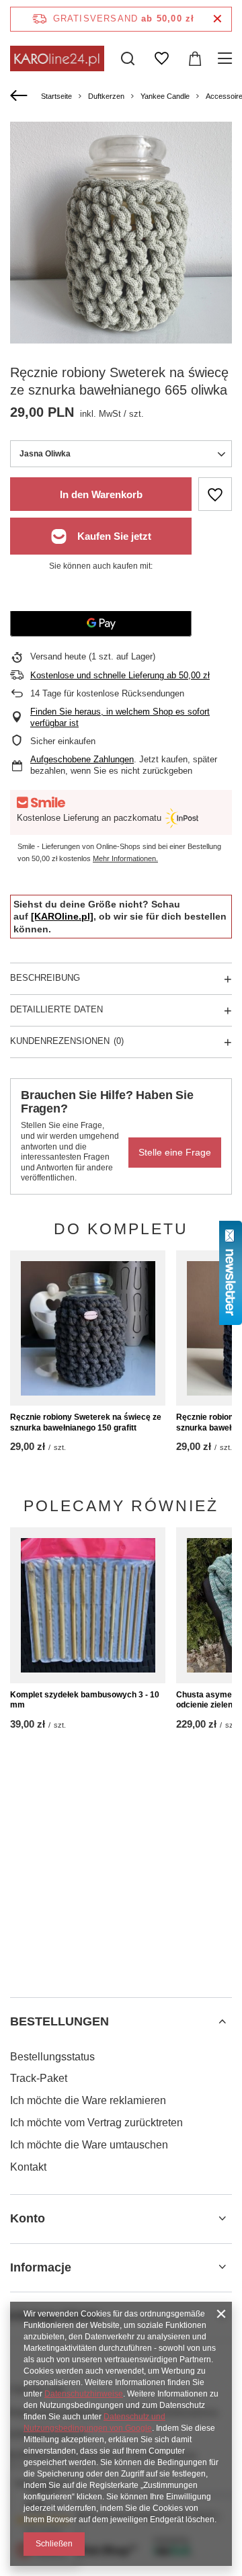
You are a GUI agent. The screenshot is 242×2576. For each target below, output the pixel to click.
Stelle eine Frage (175, 1152)
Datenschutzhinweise (84, 2394)
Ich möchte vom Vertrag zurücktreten (96, 2123)
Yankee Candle (165, 96)
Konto (28, 2218)
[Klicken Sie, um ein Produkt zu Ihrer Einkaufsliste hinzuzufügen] (215, 494)
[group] (121, 233)
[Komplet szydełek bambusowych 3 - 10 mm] (88, 1605)
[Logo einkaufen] (57, 58)
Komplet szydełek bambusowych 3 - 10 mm (85, 1700)
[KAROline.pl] (62, 916)
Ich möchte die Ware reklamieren (88, 2100)
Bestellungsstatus (52, 2057)
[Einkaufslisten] (161, 58)
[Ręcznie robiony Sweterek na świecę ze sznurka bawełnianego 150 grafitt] (88, 1328)
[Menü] (227, 58)
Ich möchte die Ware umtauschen (89, 2145)
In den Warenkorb (101, 494)
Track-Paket (39, 2078)
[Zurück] (21, 96)
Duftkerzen (106, 96)
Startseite (56, 96)
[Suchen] (128, 58)
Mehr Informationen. (125, 858)
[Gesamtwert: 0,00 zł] (195, 58)
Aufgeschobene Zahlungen (82, 759)
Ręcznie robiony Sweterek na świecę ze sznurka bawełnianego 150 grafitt (86, 1422)
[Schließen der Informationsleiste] (217, 19)
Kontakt (28, 2167)
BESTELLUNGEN (59, 2021)
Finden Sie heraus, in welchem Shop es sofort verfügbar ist (120, 717)
